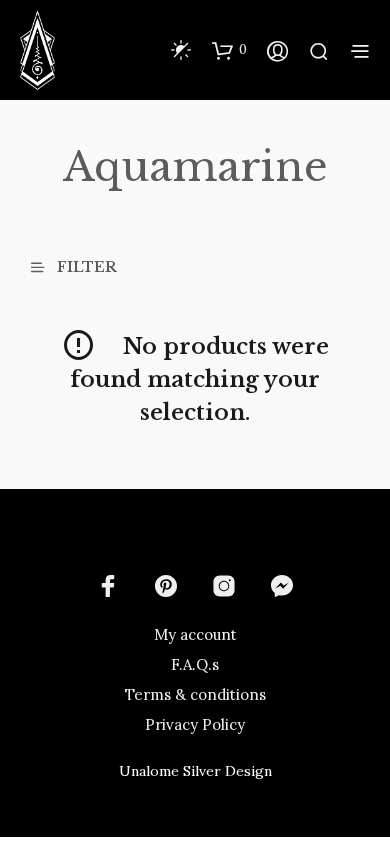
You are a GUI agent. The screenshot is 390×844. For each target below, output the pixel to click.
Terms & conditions (195, 694)
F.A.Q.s (195, 664)
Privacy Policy (195, 724)
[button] (229, 50)
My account (195, 634)
